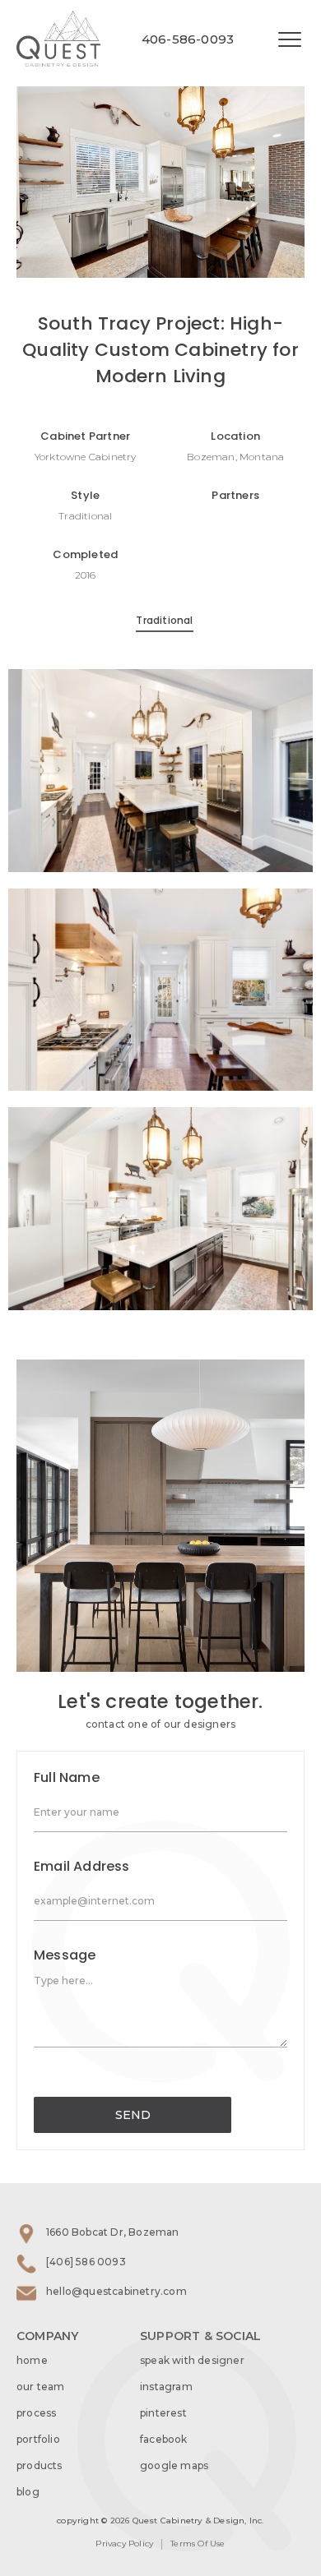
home (32, 2360)
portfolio (38, 2439)
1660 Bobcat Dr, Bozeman (113, 2232)
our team (41, 2387)
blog (28, 2492)
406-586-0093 (188, 39)
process (36, 2413)
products (40, 2465)
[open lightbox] (160, 139)
